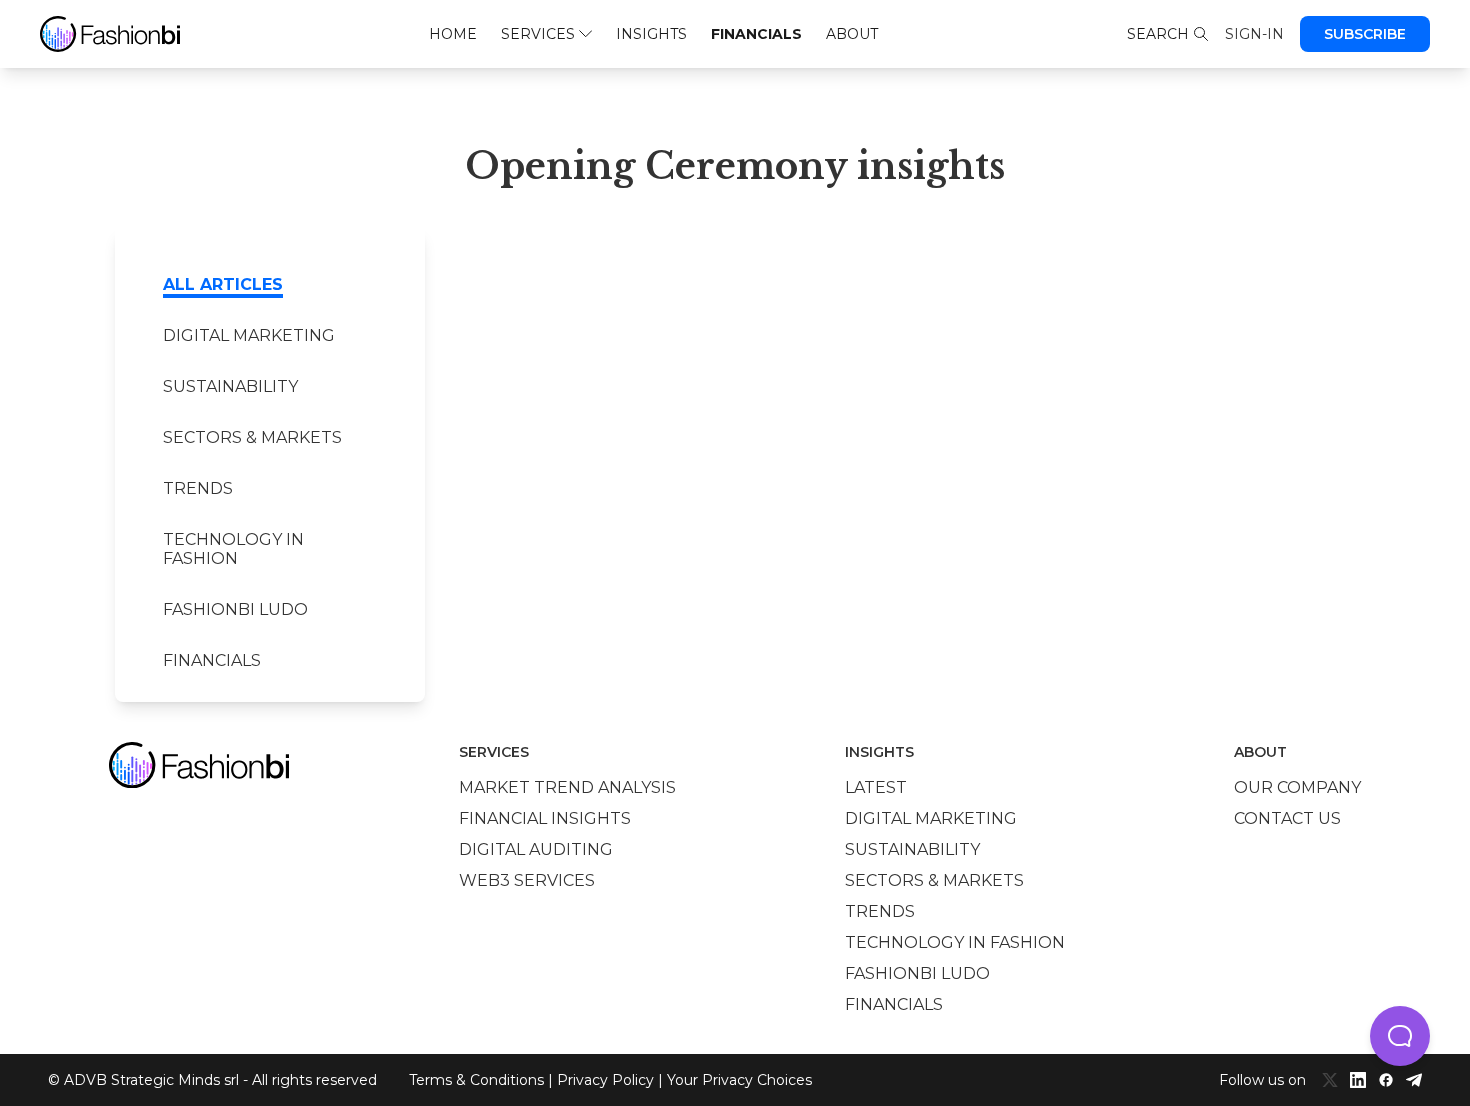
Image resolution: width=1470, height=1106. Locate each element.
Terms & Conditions (476, 1080)
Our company (1297, 787)
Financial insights (545, 818)
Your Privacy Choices (739, 1080)
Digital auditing (536, 849)
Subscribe (1365, 34)
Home (453, 34)
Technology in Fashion (233, 549)
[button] (1400, 1036)
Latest (876, 787)
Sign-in (1254, 34)
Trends (198, 488)
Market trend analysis (567, 787)
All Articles (223, 284)
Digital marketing (249, 335)
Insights (651, 34)
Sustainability (230, 386)
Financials (756, 34)
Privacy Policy (605, 1080)
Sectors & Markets (252, 437)
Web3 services (527, 880)
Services (538, 34)
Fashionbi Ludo (235, 609)
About (852, 34)
